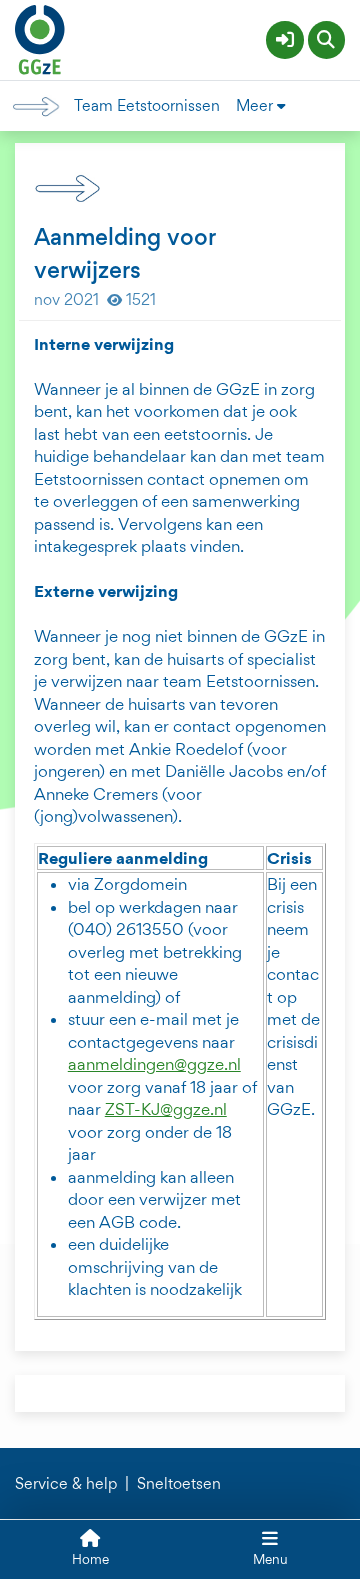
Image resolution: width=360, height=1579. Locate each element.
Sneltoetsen (179, 1484)
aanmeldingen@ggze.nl (154, 1064)
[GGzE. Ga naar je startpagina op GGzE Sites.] (40, 37)
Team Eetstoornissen (147, 106)
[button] (285, 40)
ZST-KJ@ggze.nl (166, 1109)
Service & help (66, 1484)
